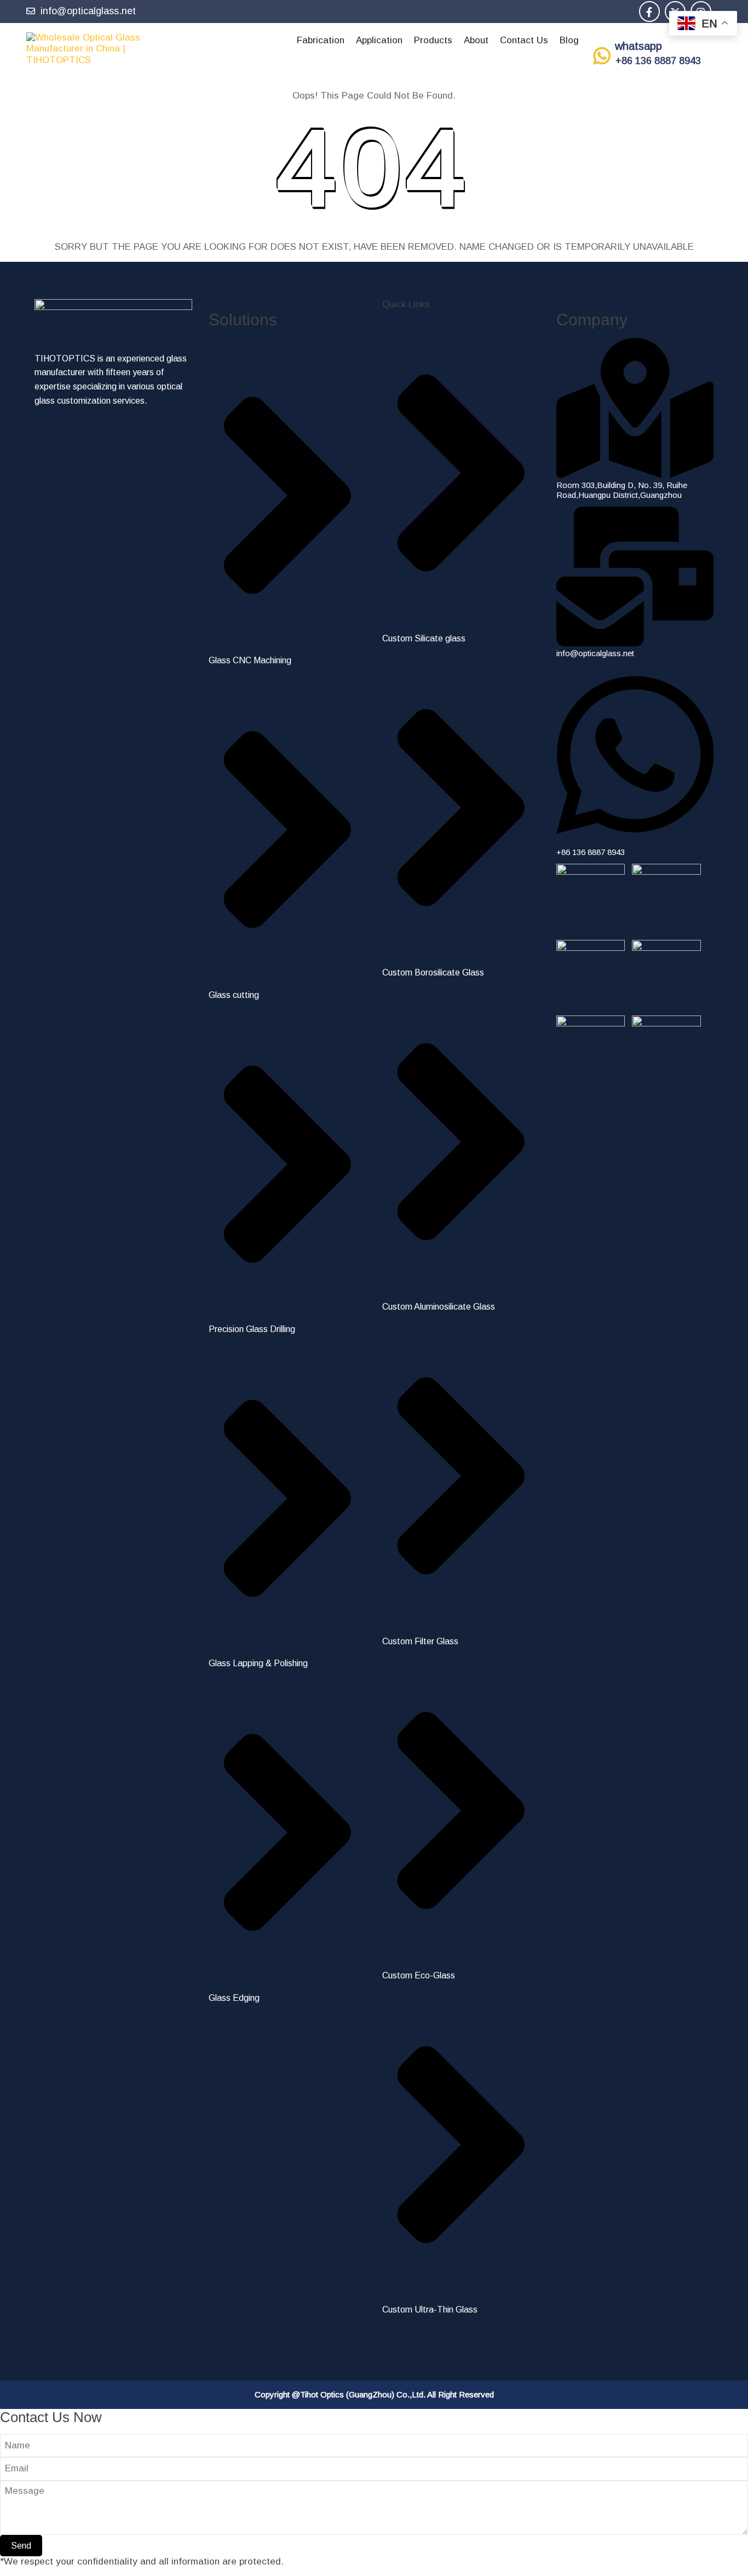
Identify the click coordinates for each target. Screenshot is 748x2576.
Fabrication (321, 40)
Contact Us (524, 40)
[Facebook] (649, 13)
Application (379, 40)
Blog (569, 40)
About (476, 40)
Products (433, 40)
